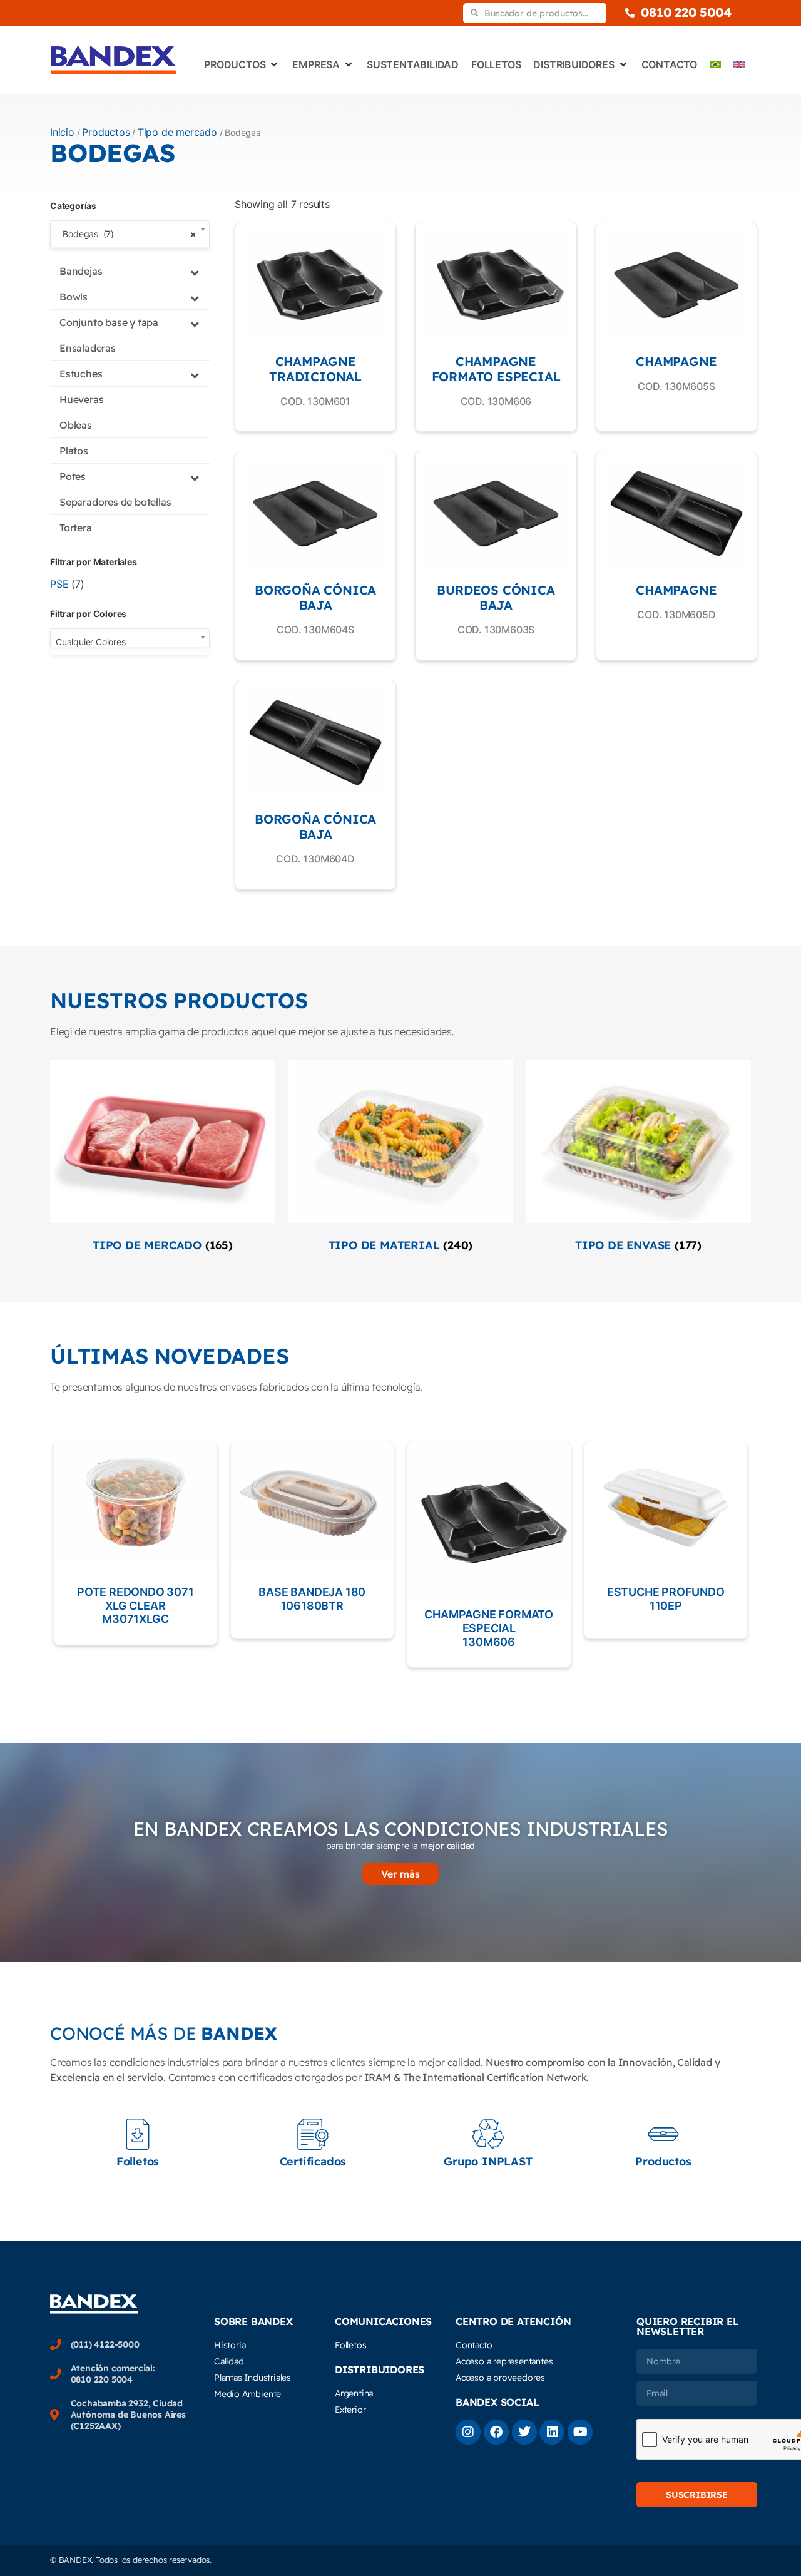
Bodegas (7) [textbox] (126, 234)
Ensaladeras (88, 348)
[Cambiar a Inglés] (739, 64)
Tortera (76, 528)
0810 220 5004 (686, 12)
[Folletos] (138, 2134)
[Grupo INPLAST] (488, 2134)
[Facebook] (496, 2432)
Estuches (81, 374)
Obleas (76, 425)
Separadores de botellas (115, 502)
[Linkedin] (552, 2432)
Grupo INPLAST (488, 2161)
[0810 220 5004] (630, 13)
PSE (59, 584)
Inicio (62, 132)
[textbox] (130, 642)
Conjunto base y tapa (109, 322)
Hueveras (81, 399)
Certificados (313, 2161)
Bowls (74, 297)
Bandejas (81, 271)
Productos (106, 132)
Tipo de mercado (177, 132)
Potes (73, 476)
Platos (74, 451)
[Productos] (663, 2134)
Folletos (138, 2161)
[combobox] (130, 234)
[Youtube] (580, 2432)
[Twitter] (524, 2432)
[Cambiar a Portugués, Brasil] (715, 64)
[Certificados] (313, 2134)
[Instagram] (468, 2432)
